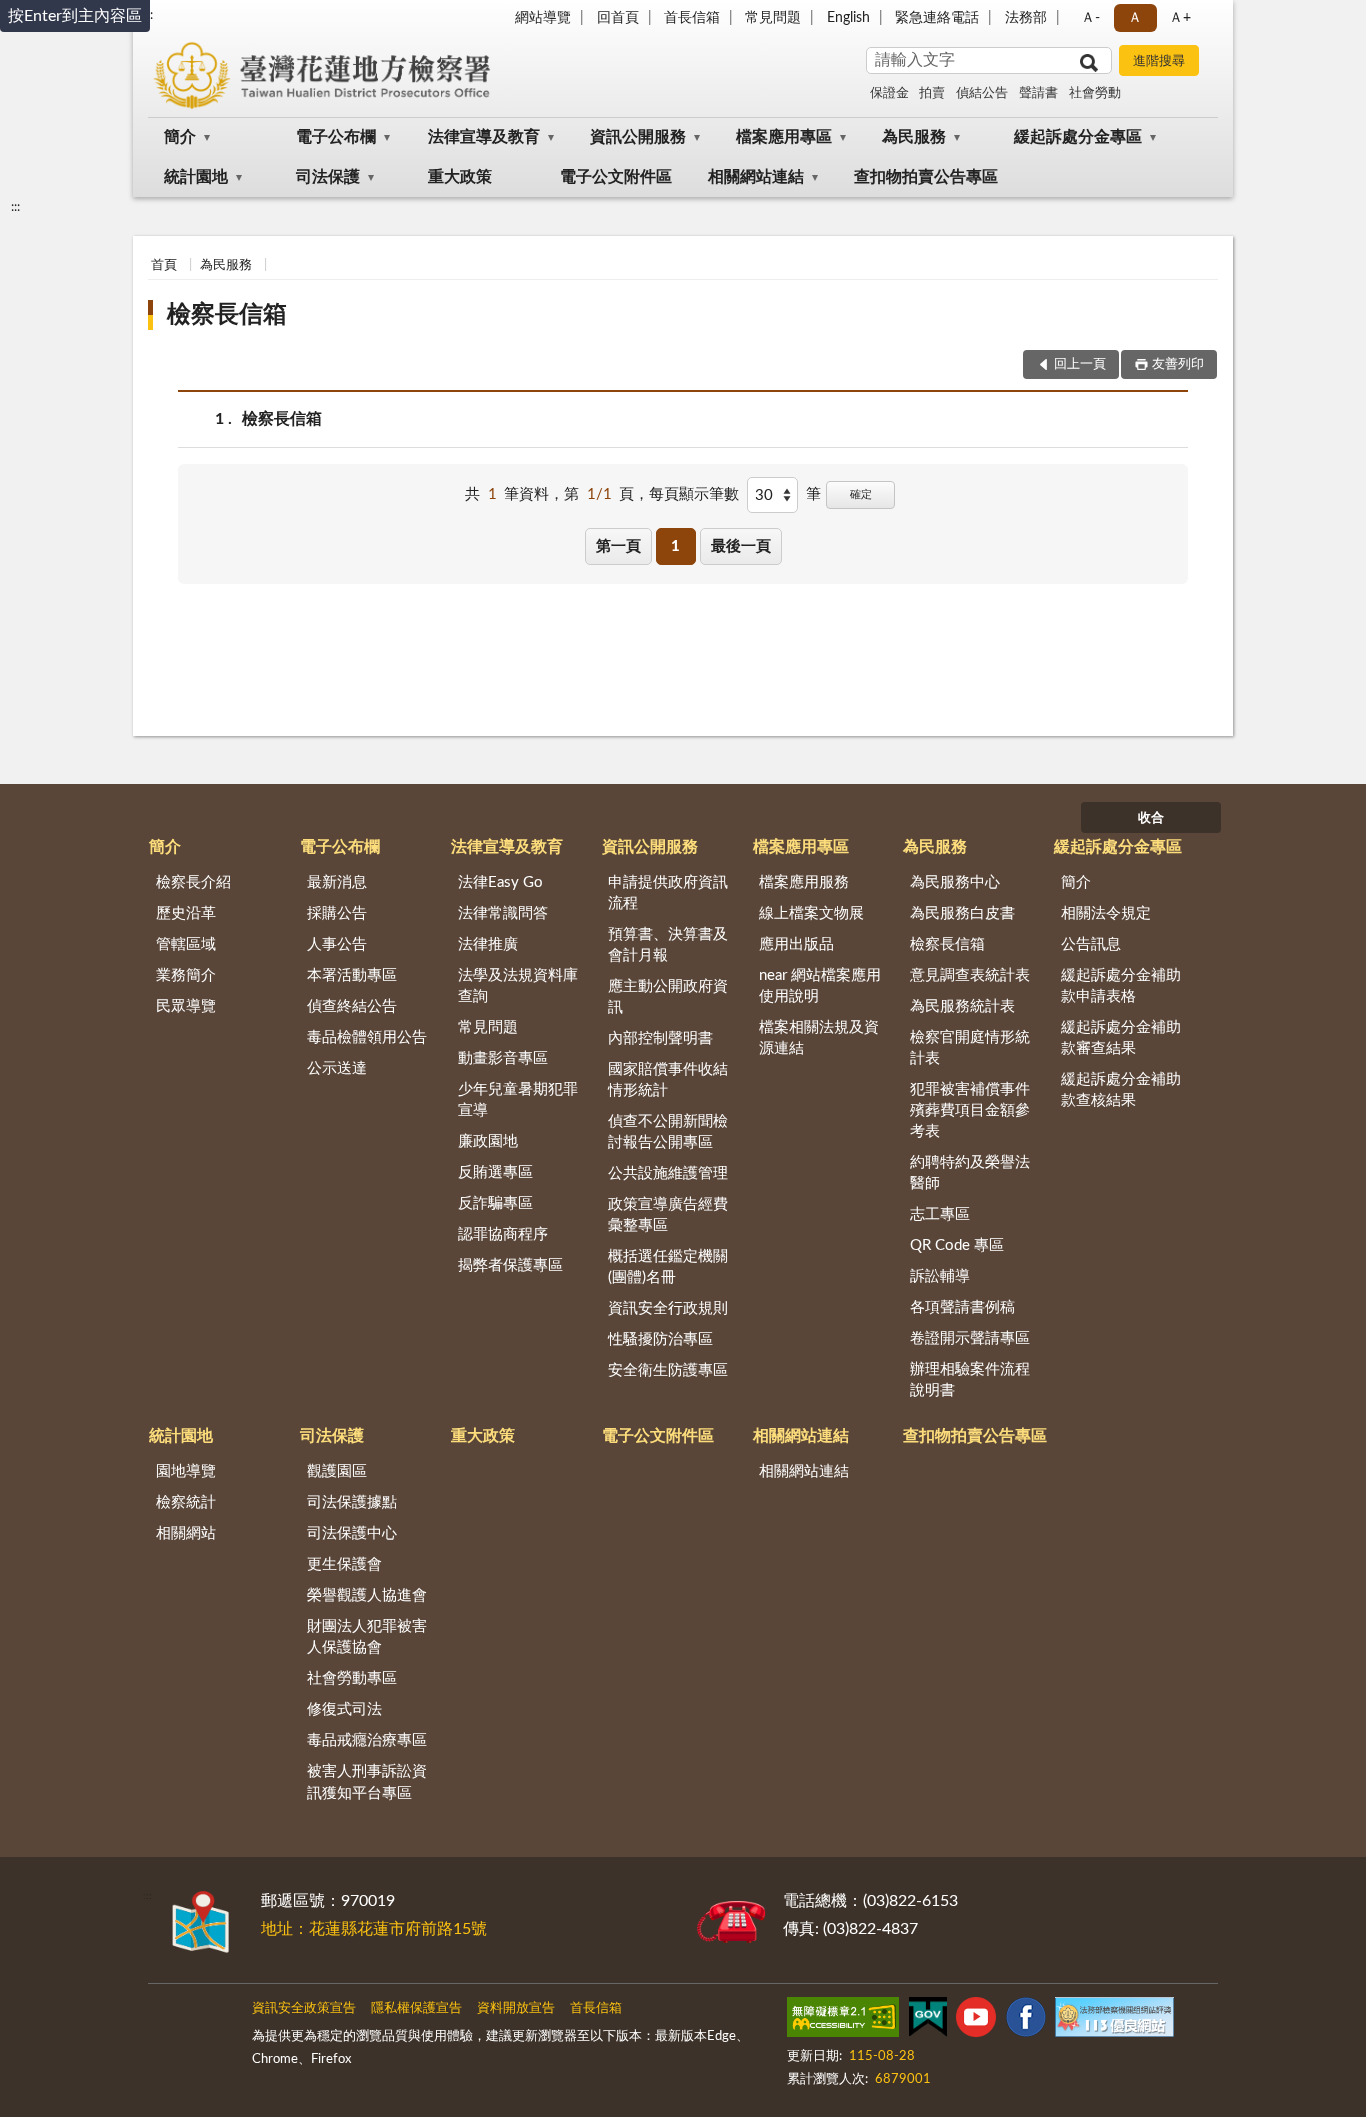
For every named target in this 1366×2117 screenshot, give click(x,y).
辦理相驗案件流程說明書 (970, 1380)
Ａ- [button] (1090, 18)
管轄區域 (186, 944)
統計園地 (196, 177)
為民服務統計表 (962, 1006)
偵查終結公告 (352, 1006)
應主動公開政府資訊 (668, 997)
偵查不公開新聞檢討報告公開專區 (668, 1132)
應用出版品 (796, 944)
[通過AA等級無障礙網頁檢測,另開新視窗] (843, 2021)
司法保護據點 (352, 1502)
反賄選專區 (495, 1172)
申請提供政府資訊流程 (668, 893)
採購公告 (337, 913)
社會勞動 (1095, 93)
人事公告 (337, 944)
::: (15, 207)
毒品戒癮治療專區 (367, 1740)
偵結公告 (982, 93)
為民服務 (914, 137)
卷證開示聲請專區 (970, 1338)
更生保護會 (344, 1564)
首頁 (164, 265)
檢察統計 (186, 1502)
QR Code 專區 (957, 1245)
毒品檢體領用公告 (367, 1037)
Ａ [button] (1135, 18)
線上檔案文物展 (811, 913)
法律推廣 (488, 944)
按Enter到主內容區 (75, 16)
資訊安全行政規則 (668, 1308)
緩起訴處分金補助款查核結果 (1121, 1090)
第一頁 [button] (618, 546)
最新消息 (337, 882)
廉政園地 (488, 1141)
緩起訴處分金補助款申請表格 (1121, 986)
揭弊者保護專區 (510, 1265)
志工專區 (940, 1214)
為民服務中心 (955, 882)
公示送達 (337, 1068)
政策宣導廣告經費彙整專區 (668, 1215)
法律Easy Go (500, 882)
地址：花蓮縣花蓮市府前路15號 (374, 1929)
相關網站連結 (756, 177)
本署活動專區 (352, 975)
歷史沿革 (186, 913)
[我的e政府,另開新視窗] (928, 2021)
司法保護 (328, 177)
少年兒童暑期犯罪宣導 (518, 1100)
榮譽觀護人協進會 (367, 1595)
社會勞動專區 (352, 1678)
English (848, 18)
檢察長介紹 (193, 882)
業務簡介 (186, 975)
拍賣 (932, 93)
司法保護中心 (352, 1533)
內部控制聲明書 (660, 1038)
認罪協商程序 (503, 1234)
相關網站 (186, 1533)
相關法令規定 (1106, 913)
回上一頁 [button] (1080, 364)
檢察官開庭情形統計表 (970, 1048)
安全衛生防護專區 (668, 1370)
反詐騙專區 (495, 1203)
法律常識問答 (503, 913)
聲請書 (1038, 93)
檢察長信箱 (227, 315)
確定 (861, 494)
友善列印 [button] (1178, 364)
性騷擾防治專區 (660, 1339)
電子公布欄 (336, 137)
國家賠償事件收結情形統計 (668, 1080)
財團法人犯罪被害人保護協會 (367, 1637)
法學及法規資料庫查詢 (518, 986)
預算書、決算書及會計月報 (668, 945)
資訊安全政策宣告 (304, 2008)
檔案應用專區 (784, 137)
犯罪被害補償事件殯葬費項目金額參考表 (970, 1110)
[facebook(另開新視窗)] (1026, 2021)
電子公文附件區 (616, 177)
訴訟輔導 (940, 1276)
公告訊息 (1091, 944)
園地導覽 (186, 1471)
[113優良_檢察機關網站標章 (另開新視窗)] (1114, 2021)
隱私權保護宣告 (416, 2008)
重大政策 (460, 177)
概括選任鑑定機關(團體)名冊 (668, 1267)
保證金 (889, 93)
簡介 (180, 137)
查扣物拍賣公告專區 (926, 177)
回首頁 (618, 18)
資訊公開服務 (638, 137)
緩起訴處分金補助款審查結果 (1121, 1038)
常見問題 (773, 18)
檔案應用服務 (804, 882)
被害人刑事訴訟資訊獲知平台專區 (367, 1782)
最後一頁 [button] (741, 546)
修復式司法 (344, 1709)
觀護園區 (337, 1471)
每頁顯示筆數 (694, 494)
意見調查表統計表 (970, 975)
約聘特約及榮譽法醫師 (970, 1173)
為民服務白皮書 (962, 913)
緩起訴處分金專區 (1078, 137)
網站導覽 (543, 18)
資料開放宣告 (516, 2008)
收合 (1151, 818)
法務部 (1026, 18)
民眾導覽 (186, 1006)
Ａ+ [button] (1180, 18)
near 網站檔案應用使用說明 (820, 986)
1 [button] (675, 546)
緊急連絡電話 (937, 18)
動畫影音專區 (503, 1058)
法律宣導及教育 (484, 137)
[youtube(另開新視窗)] (976, 2021)
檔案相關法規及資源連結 (819, 1038)
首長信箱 (692, 18)
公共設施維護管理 (668, 1173)
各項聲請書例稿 (962, 1307)
